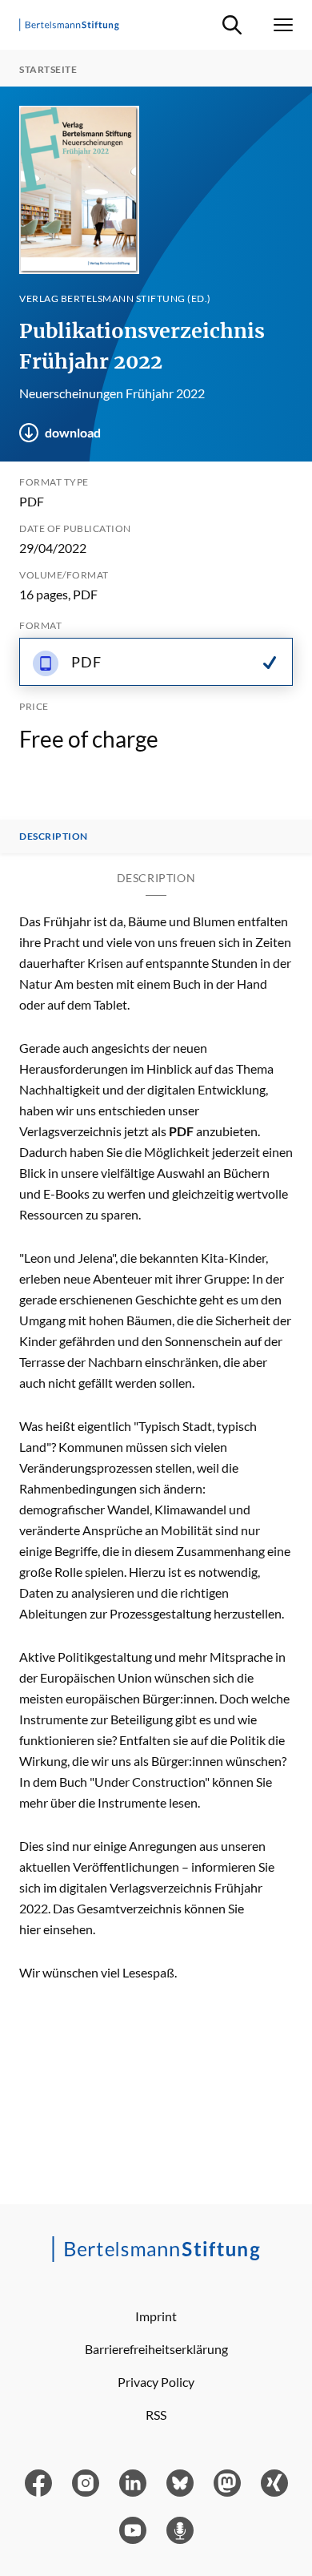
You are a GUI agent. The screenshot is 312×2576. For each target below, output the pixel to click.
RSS (156, 2415)
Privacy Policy (156, 2382)
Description (54, 836)
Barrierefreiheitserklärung (156, 2349)
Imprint (156, 2316)
